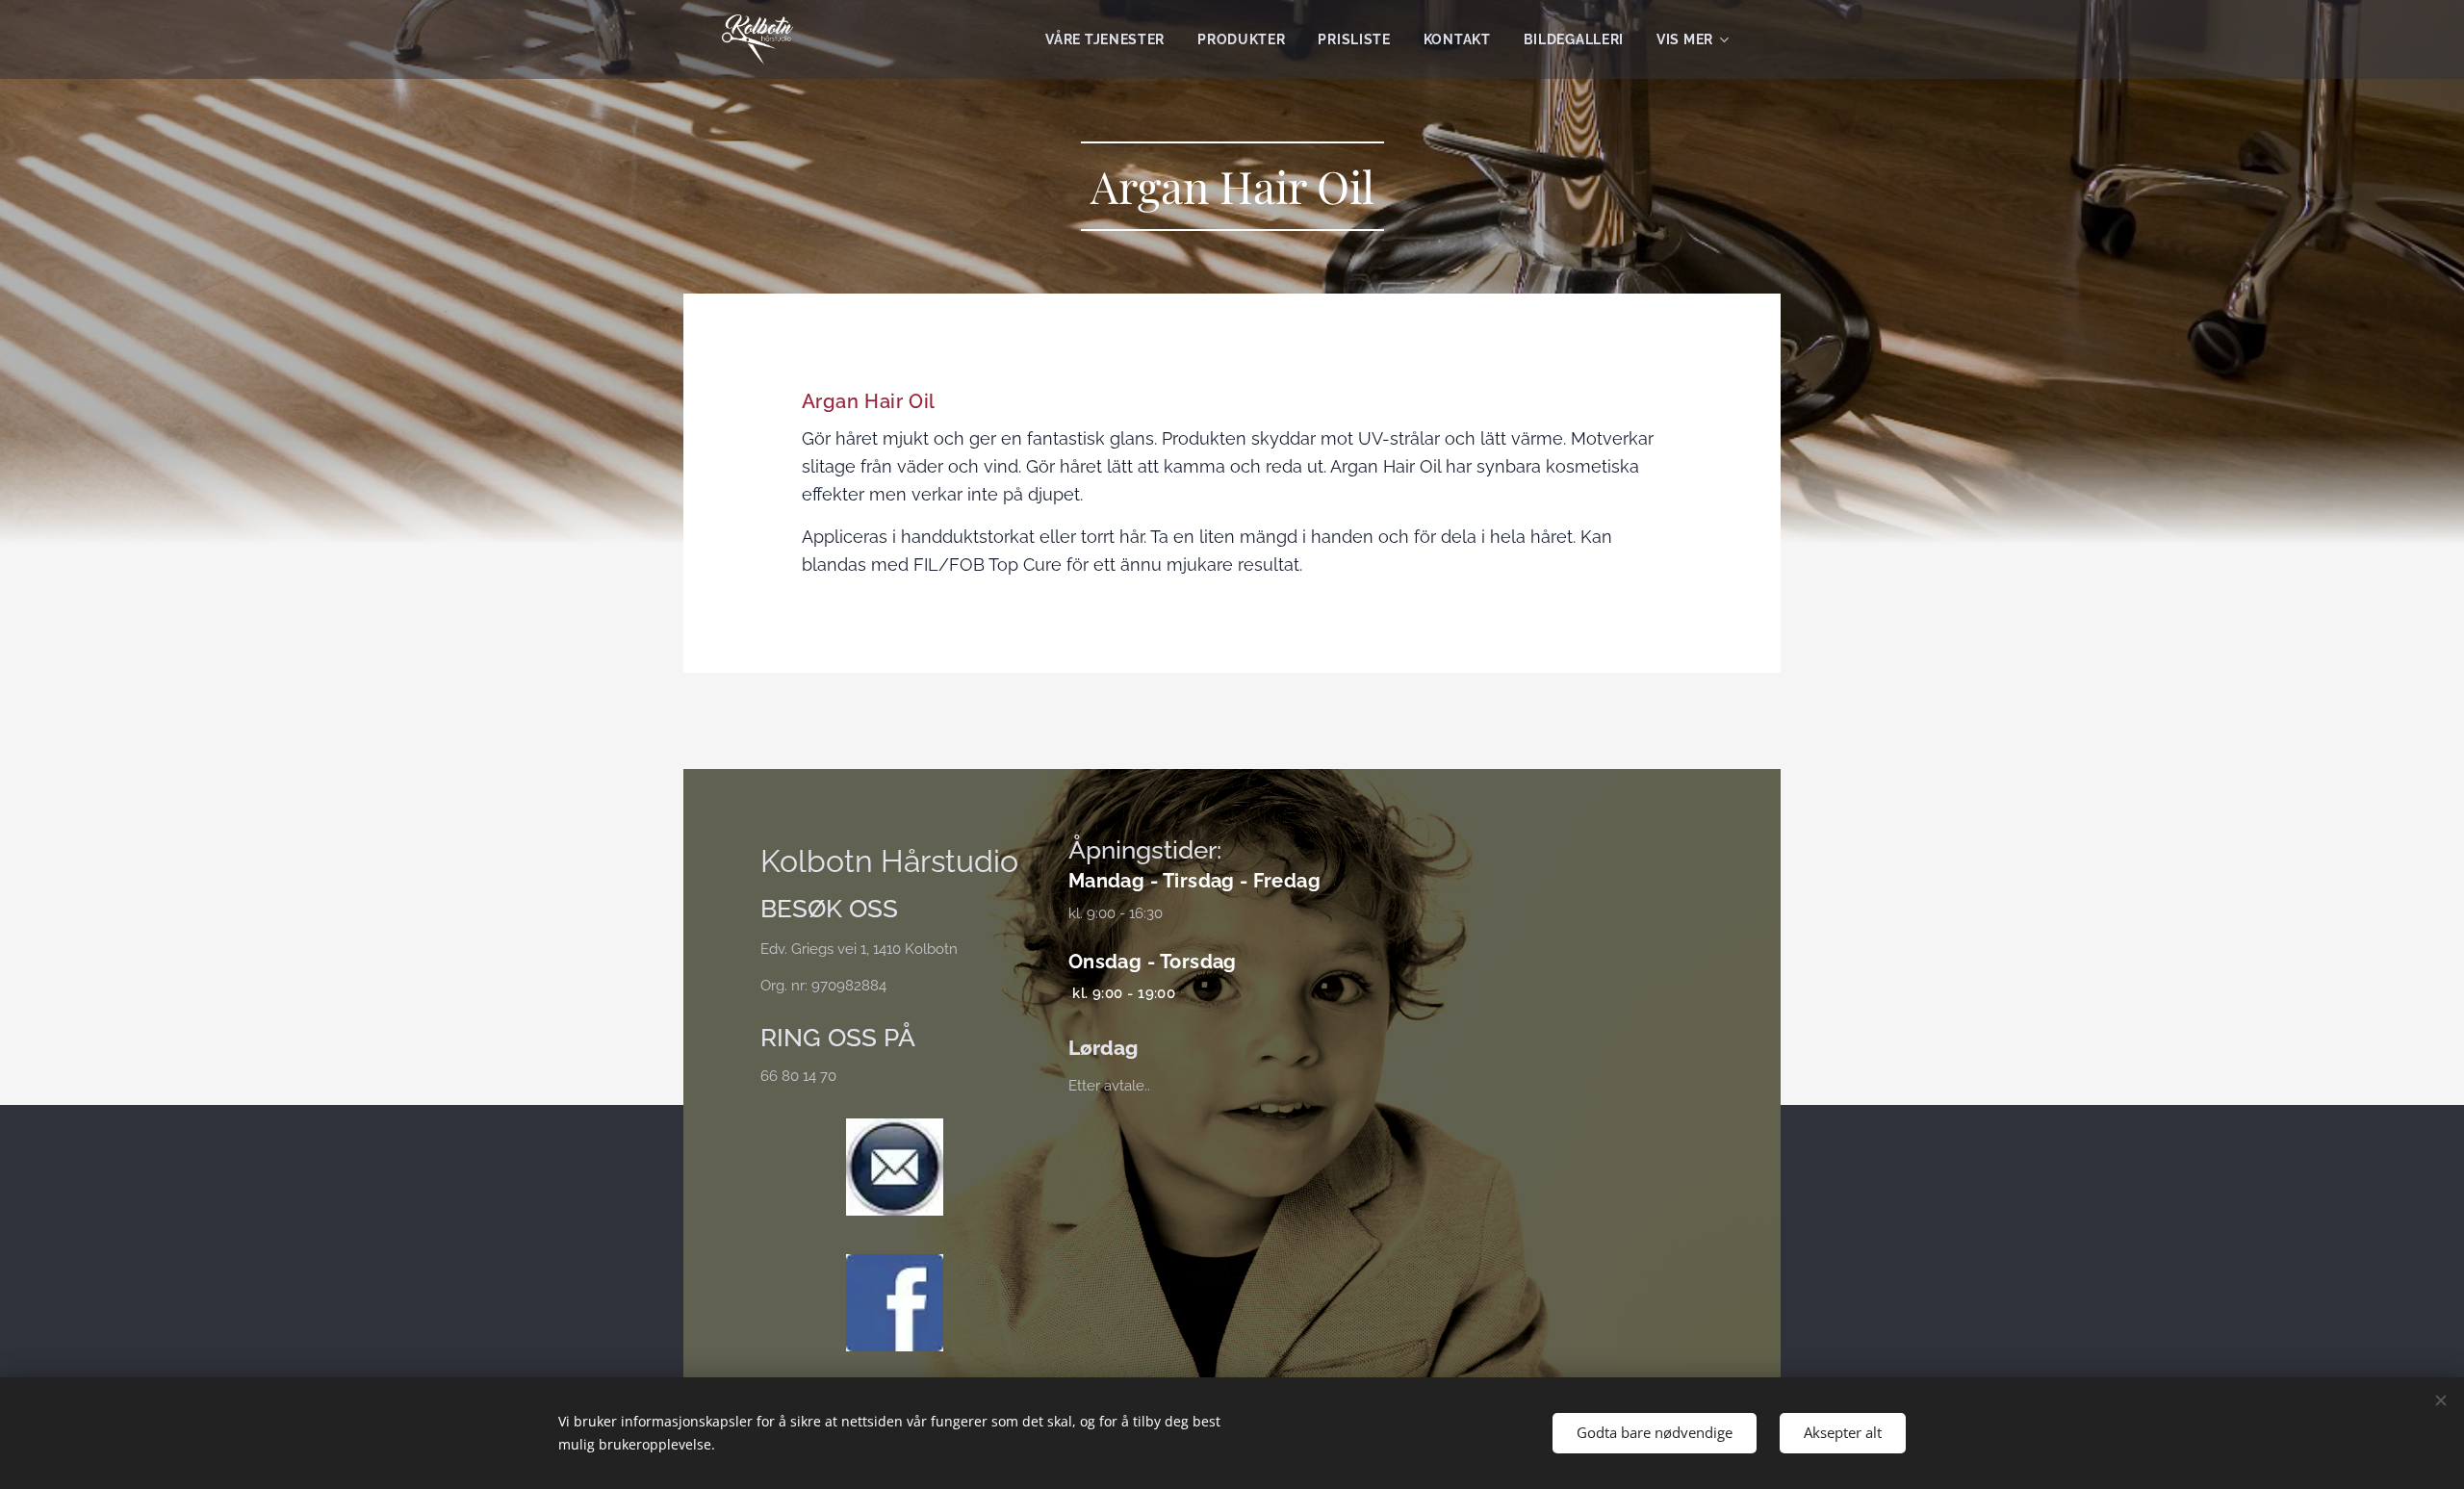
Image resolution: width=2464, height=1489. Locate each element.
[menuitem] (1105, 39)
